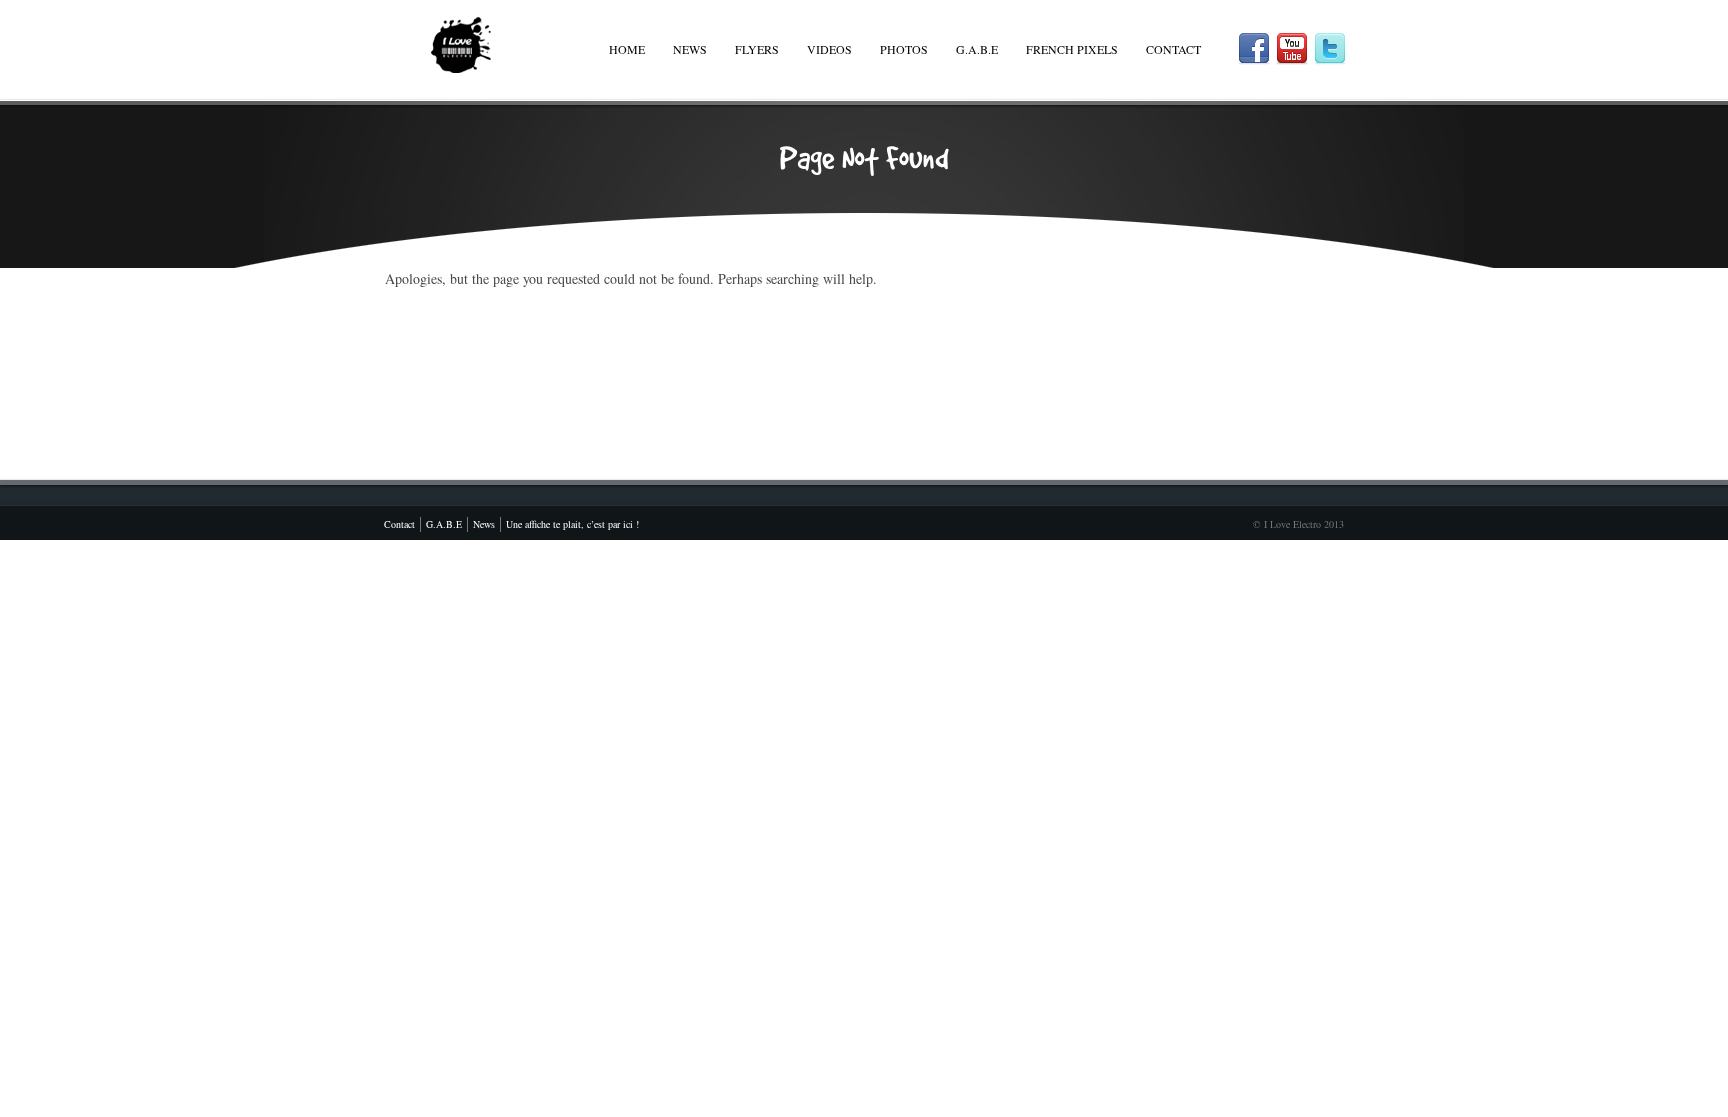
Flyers (757, 49)
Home (627, 49)
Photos (904, 49)
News (690, 49)
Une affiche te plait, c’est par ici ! (572, 524)
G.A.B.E (977, 49)
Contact (1173, 49)
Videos (829, 49)
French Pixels (1072, 49)
